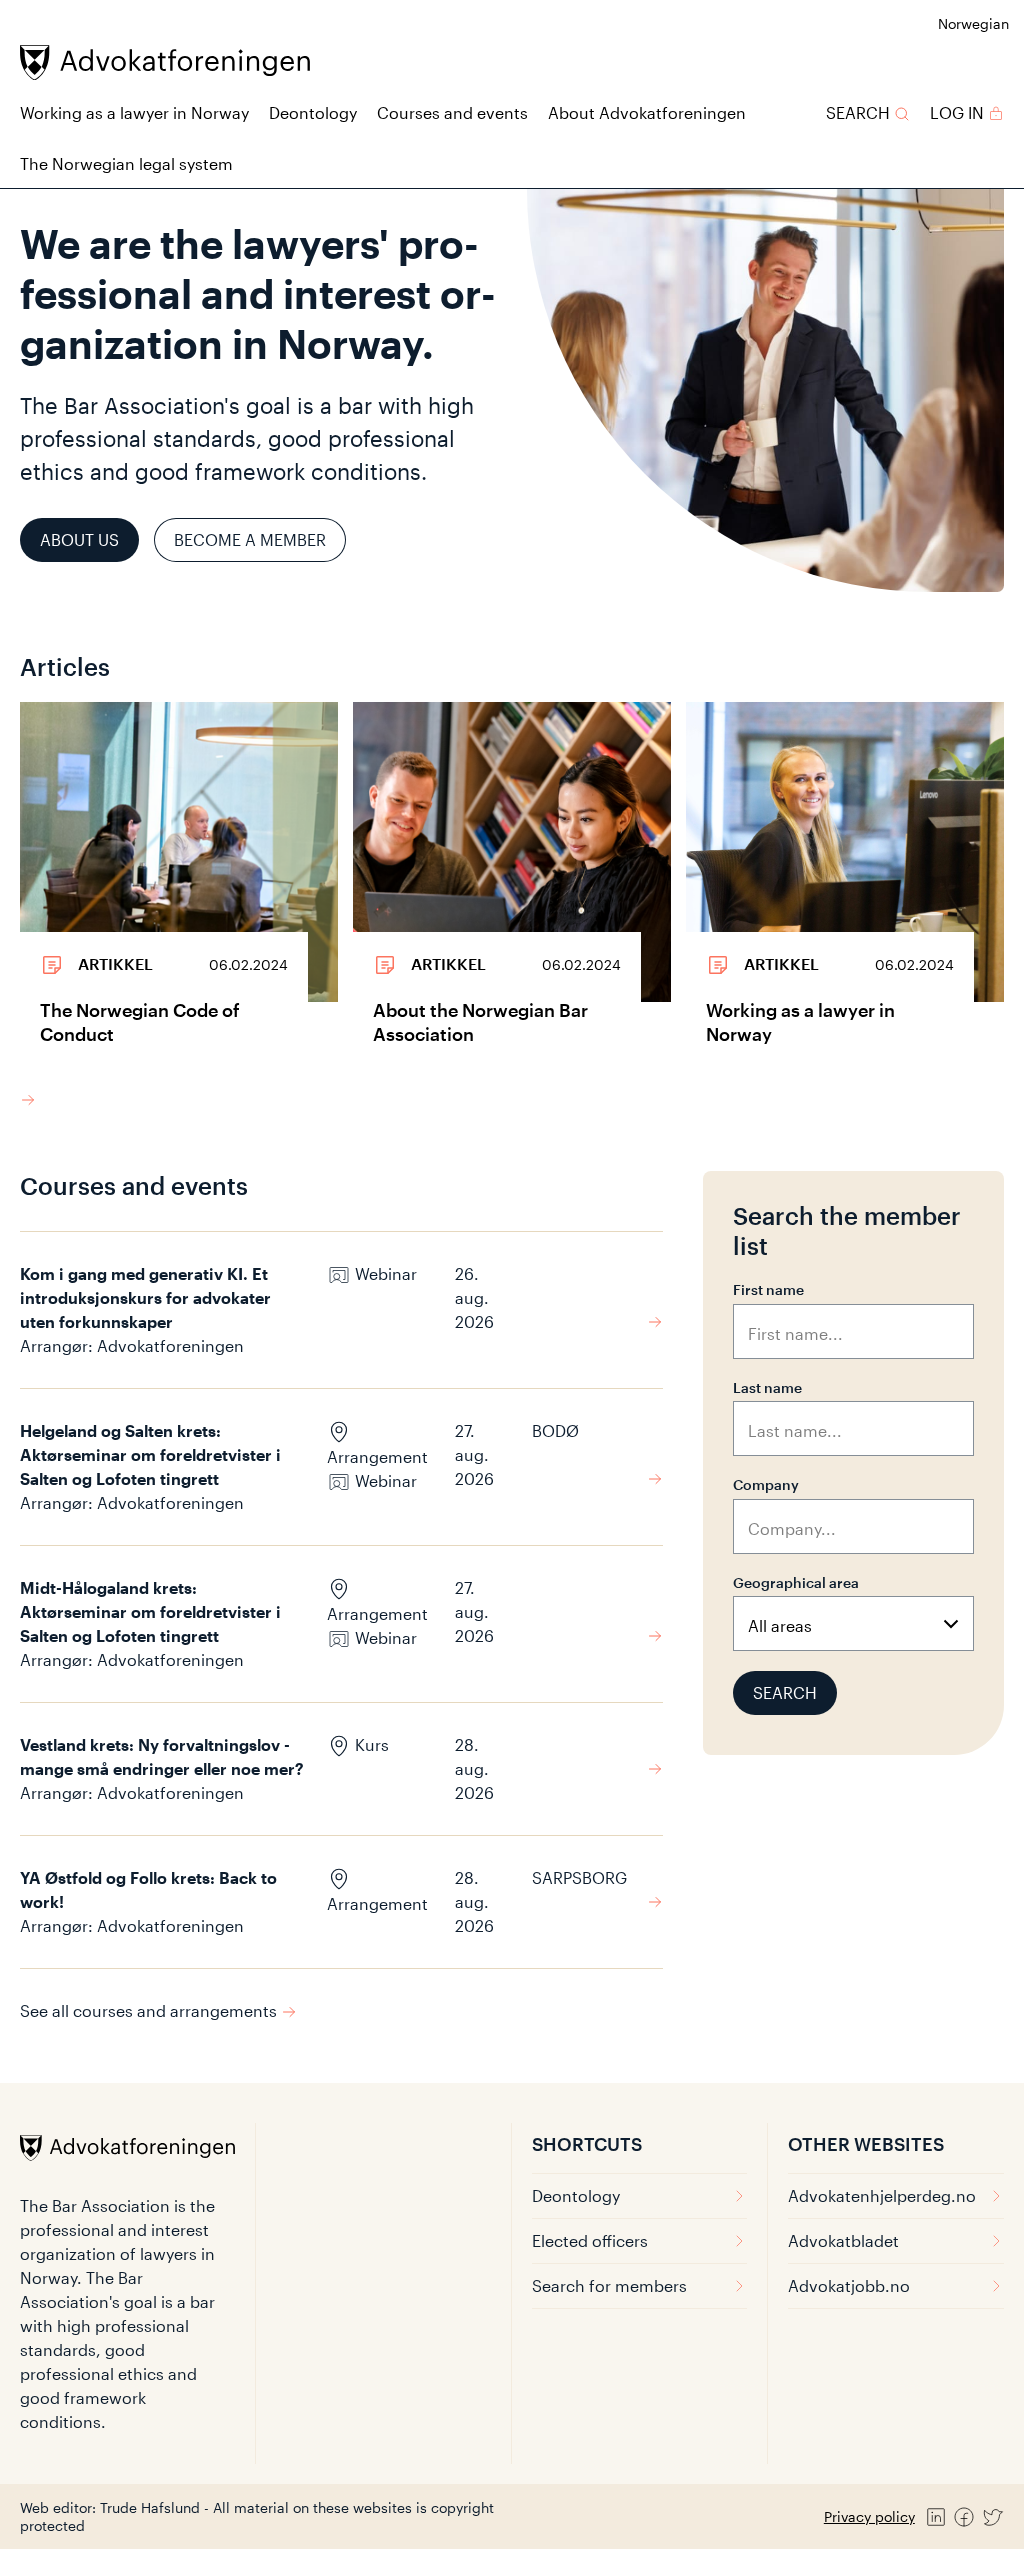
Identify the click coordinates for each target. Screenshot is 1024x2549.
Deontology (313, 112)
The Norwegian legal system (126, 163)
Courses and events (452, 112)
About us (79, 539)
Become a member (250, 539)
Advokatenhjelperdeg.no (882, 2195)
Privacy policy (869, 2516)
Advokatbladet (843, 2240)
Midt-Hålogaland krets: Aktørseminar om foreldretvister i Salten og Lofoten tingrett (150, 1611)
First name (768, 1289)
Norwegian (973, 23)
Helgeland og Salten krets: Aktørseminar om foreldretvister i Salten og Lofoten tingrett (150, 1454)
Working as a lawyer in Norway (134, 112)
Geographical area (796, 1582)
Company (766, 1484)
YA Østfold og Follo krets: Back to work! (148, 1889)
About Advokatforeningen (647, 112)
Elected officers (590, 2240)
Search (785, 1692)
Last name (767, 1387)
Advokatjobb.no (849, 2285)
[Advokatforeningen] (165, 62)
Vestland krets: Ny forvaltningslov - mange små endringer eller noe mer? (162, 1756)
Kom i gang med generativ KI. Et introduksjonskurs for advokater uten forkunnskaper (145, 1297)
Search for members (609, 2285)
